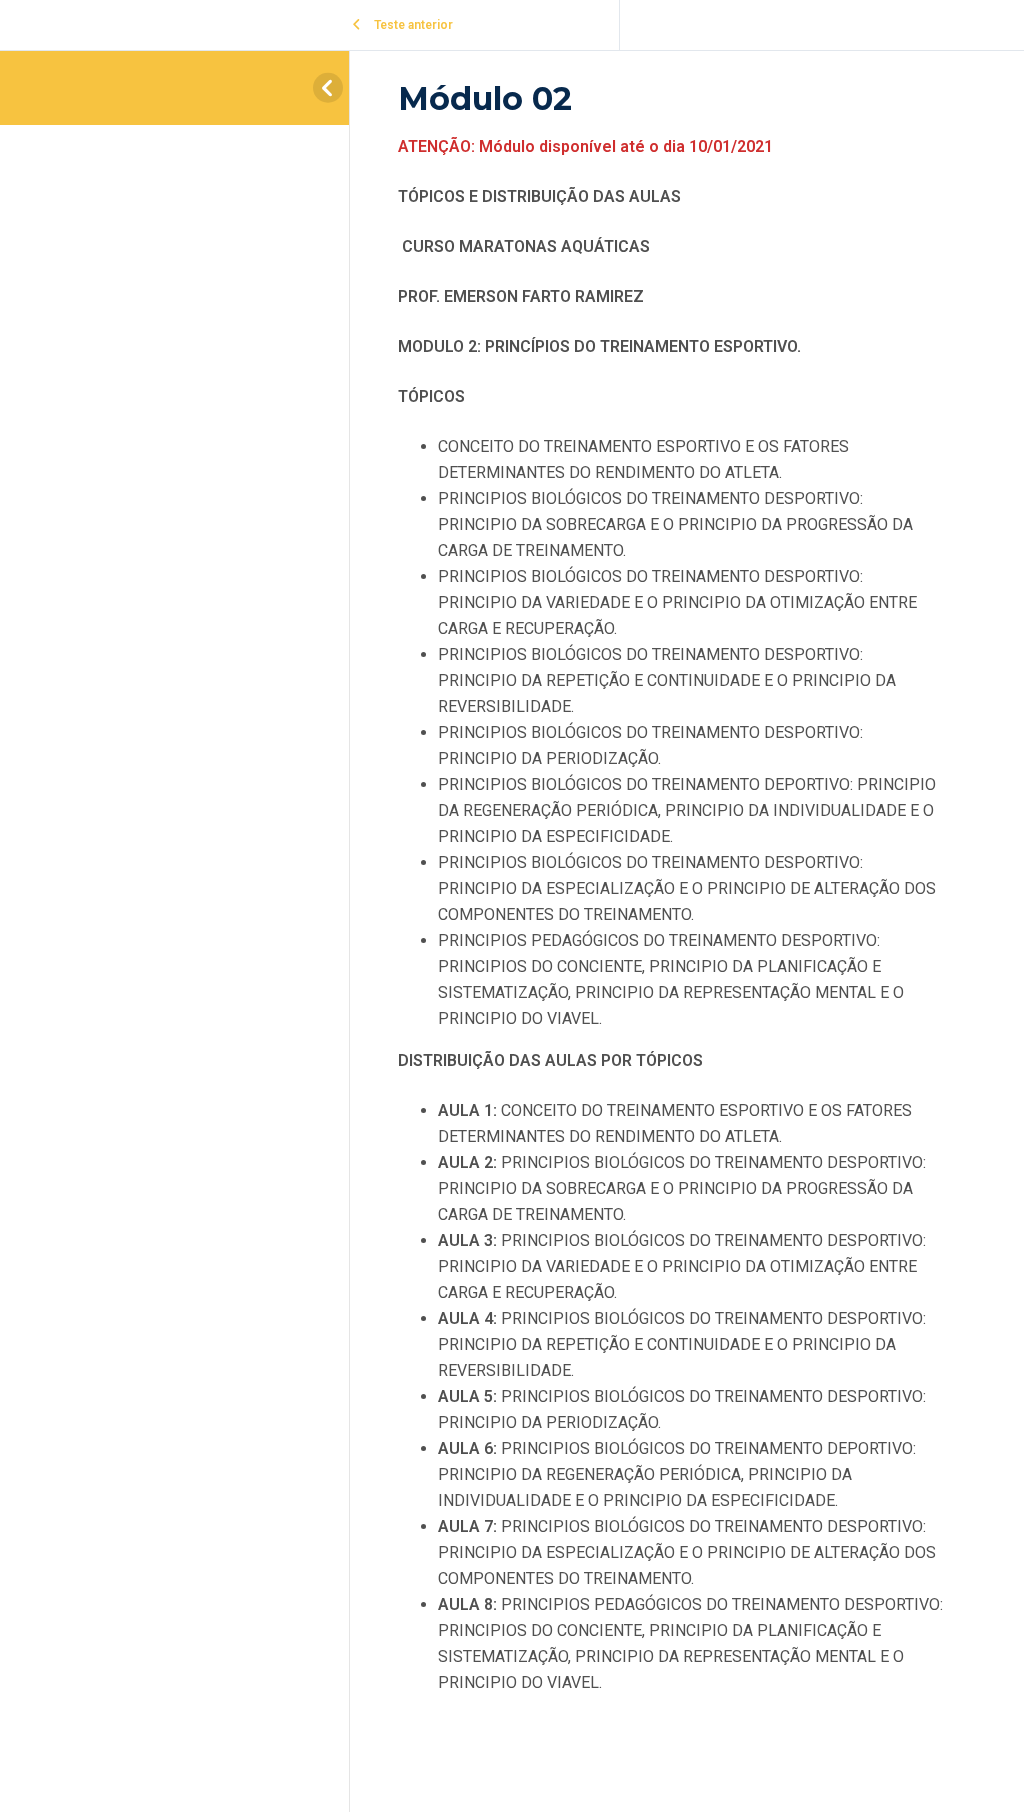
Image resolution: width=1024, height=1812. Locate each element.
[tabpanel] (671, 928)
